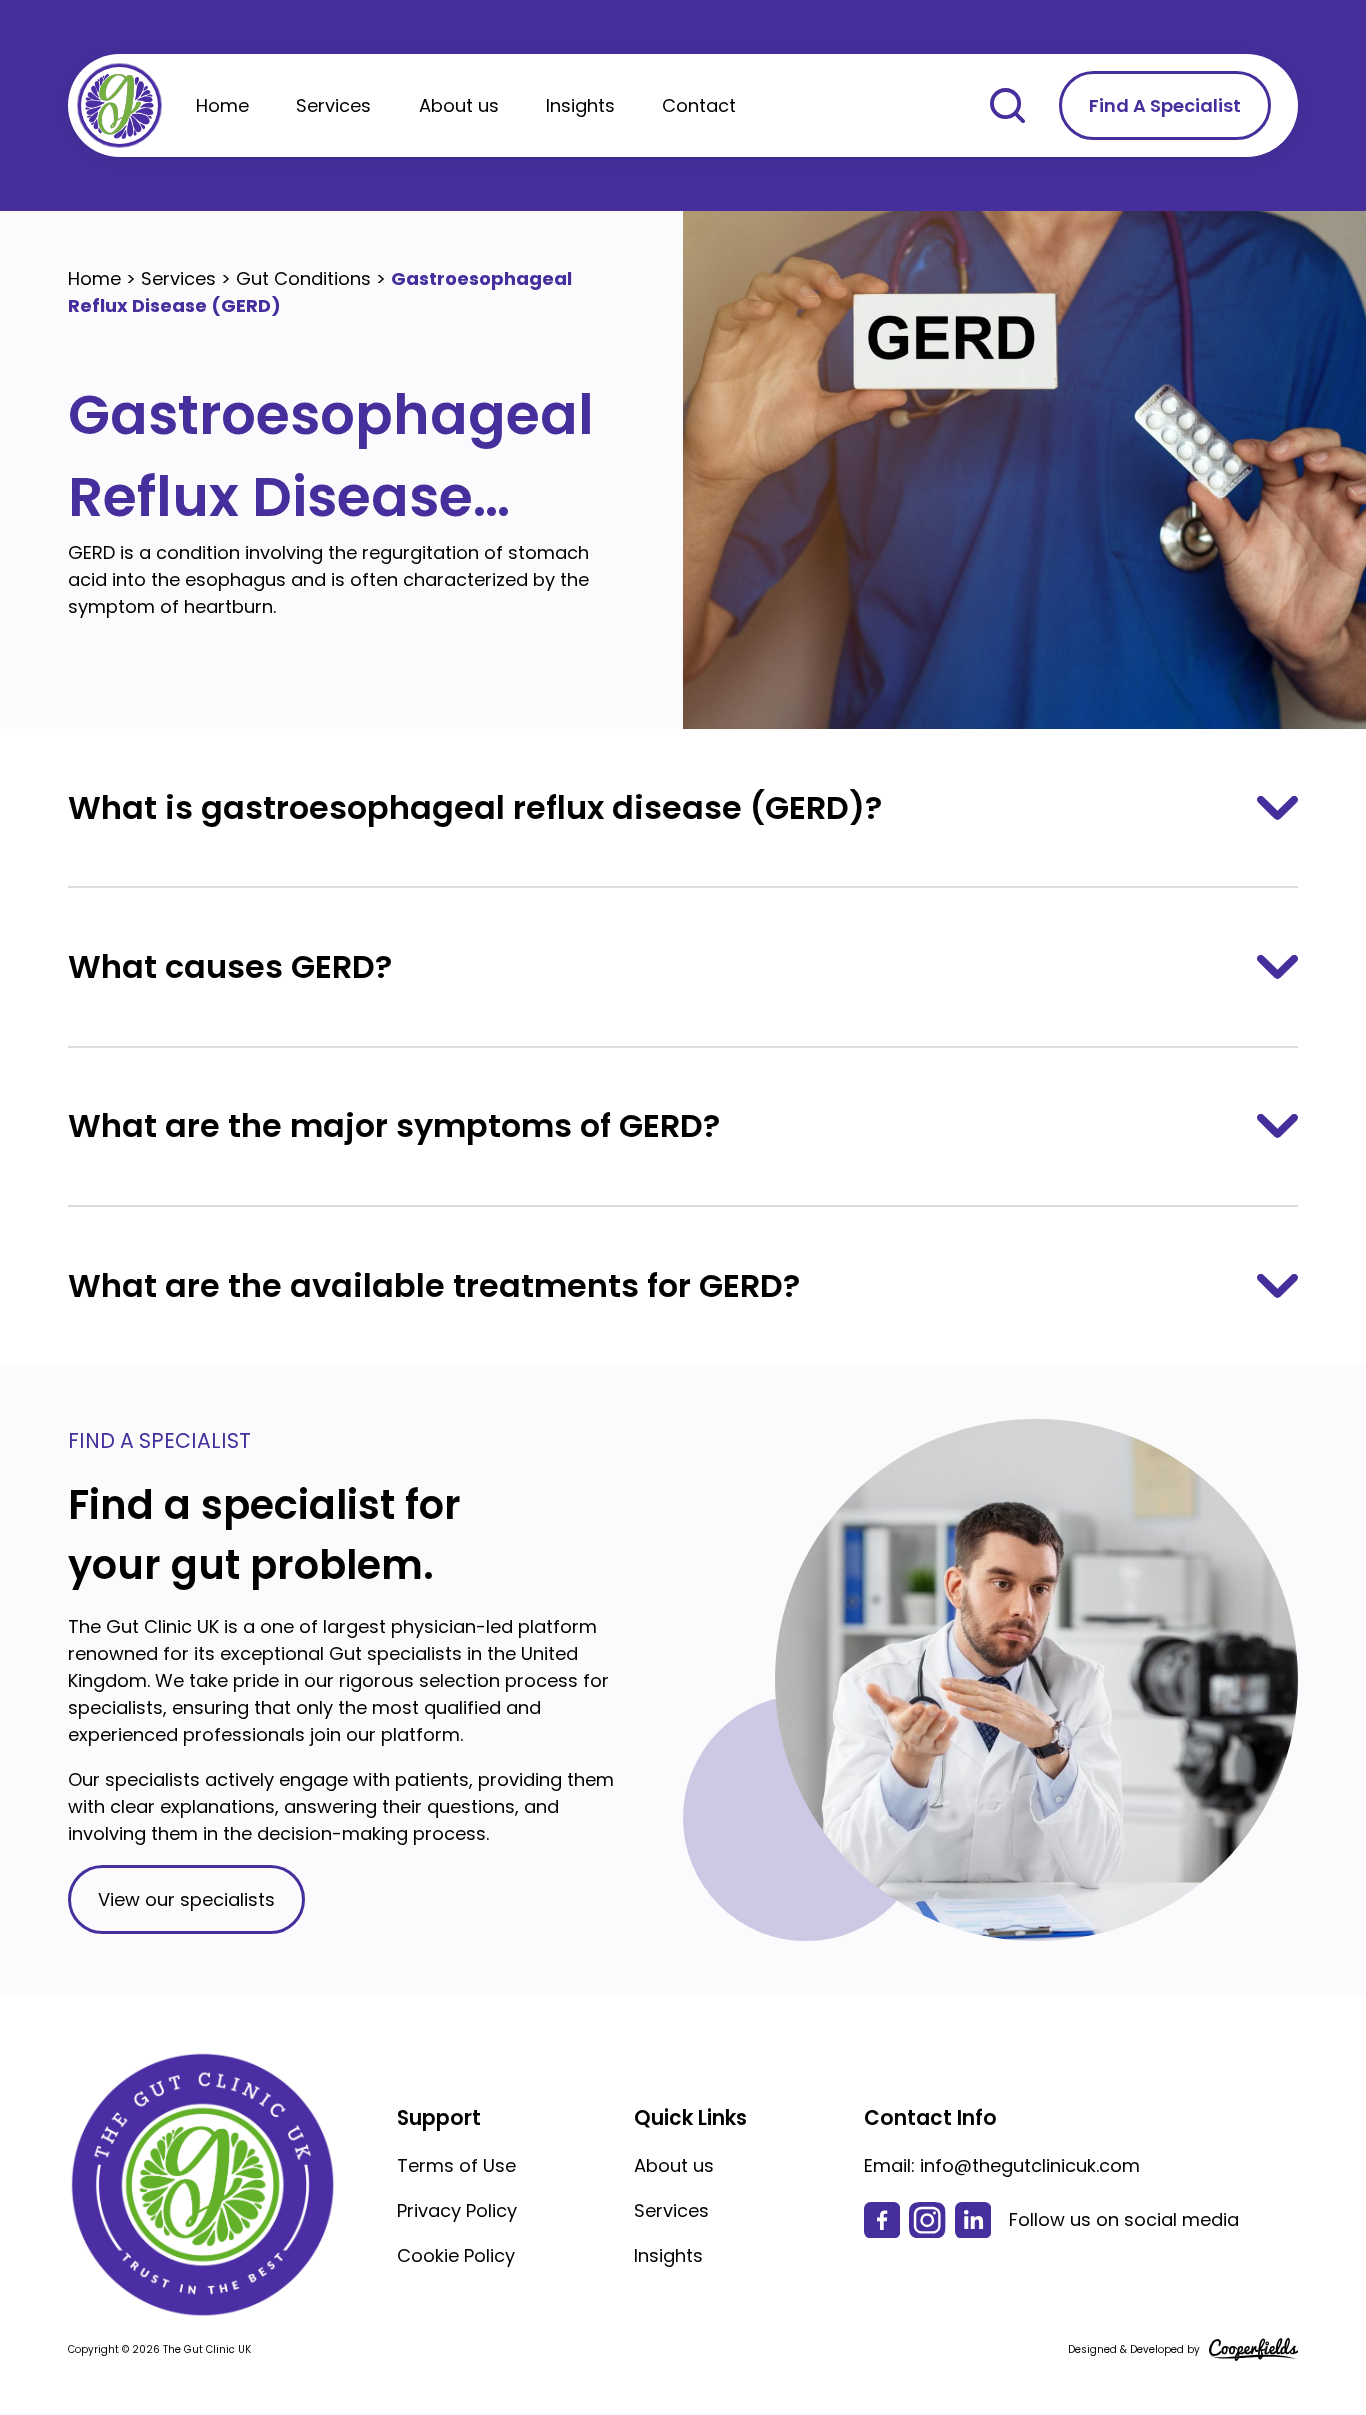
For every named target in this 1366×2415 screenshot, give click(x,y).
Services (333, 105)
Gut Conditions (303, 278)
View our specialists (186, 1899)
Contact (699, 105)
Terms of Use (456, 2165)
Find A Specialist (1165, 105)
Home (222, 105)
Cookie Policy (456, 2255)
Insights (580, 105)
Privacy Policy (457, 2210)
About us (459, 105)
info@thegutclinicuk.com (1030, 2165)
